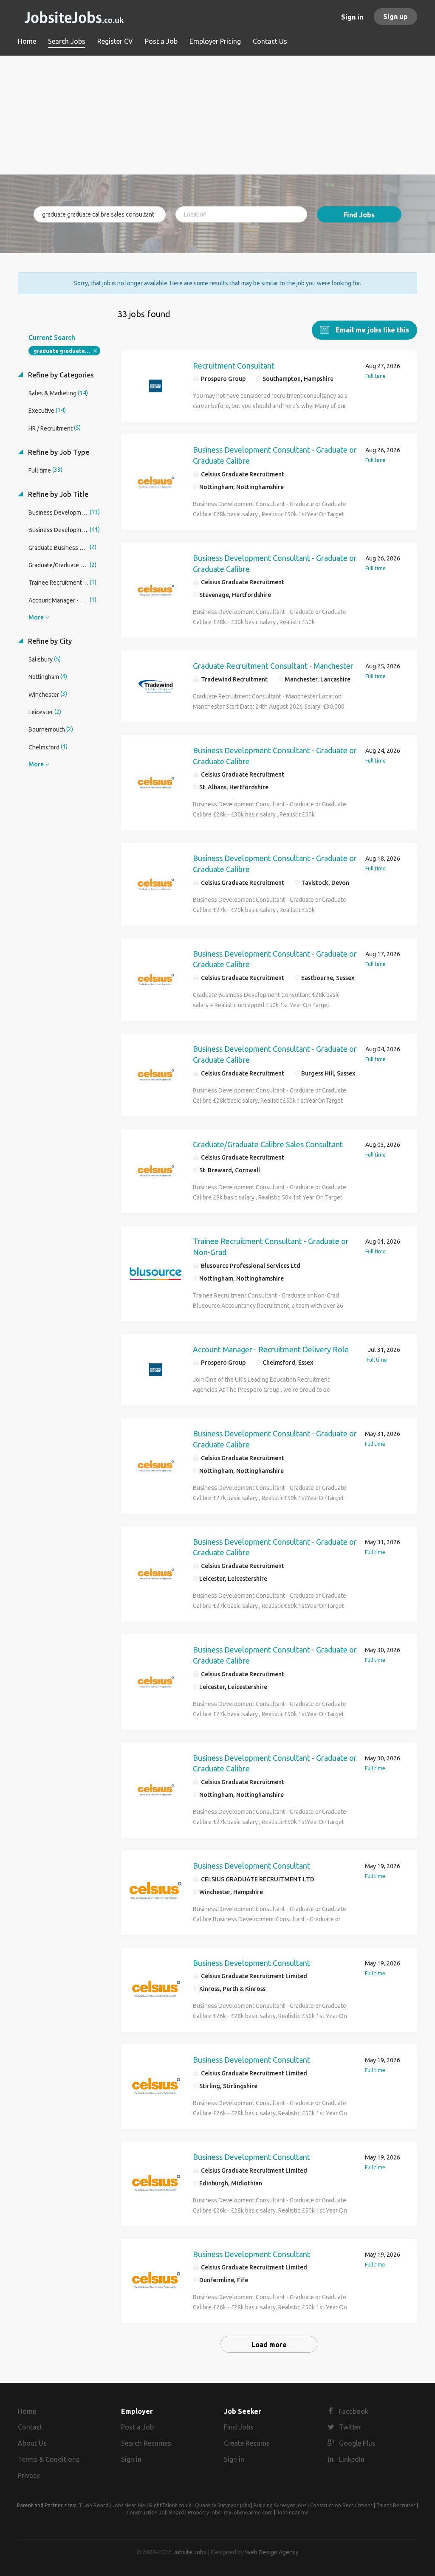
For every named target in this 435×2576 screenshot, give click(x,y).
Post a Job (137, 2427)
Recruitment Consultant (234, 366)
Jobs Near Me (129, 2505)
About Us (32, 2443)
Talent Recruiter (396, 2505)
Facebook (354, 2411)
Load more (269, 2345)
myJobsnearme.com (248, 2513)
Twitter (350, 2427)
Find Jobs (359, 215)
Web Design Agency (272, 2552)
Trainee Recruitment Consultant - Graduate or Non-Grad (271, 1247)
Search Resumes (146, 2443)
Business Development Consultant (251, 1866)
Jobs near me (293, 2513)
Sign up (395, 17)
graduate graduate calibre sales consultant (67, 351)
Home (27, 2411)
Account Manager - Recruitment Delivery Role (271, 1349)
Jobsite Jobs (190, 2552)
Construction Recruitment (341, 2505)
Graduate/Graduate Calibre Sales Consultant (268, 1144)
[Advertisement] (217, 115)
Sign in (352, 17)
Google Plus (357, 2443)
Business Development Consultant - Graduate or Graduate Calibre (275, 455)
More (36, 617)
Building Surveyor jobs (280, 2505)
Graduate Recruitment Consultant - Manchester (273, 666)
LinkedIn (352, 2459)
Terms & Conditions (49, 2459)
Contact (30, 2427)
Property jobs (204, 2513)
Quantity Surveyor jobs (222, 2505)
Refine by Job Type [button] (58, 452)
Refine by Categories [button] (60, 375)
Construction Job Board (155, 2513)
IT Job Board (93, 2505)
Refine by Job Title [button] (57, 494)
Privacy (29, 2475)
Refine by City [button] (49, 641)
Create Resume (247, 2443)
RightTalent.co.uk (170, 2505)
